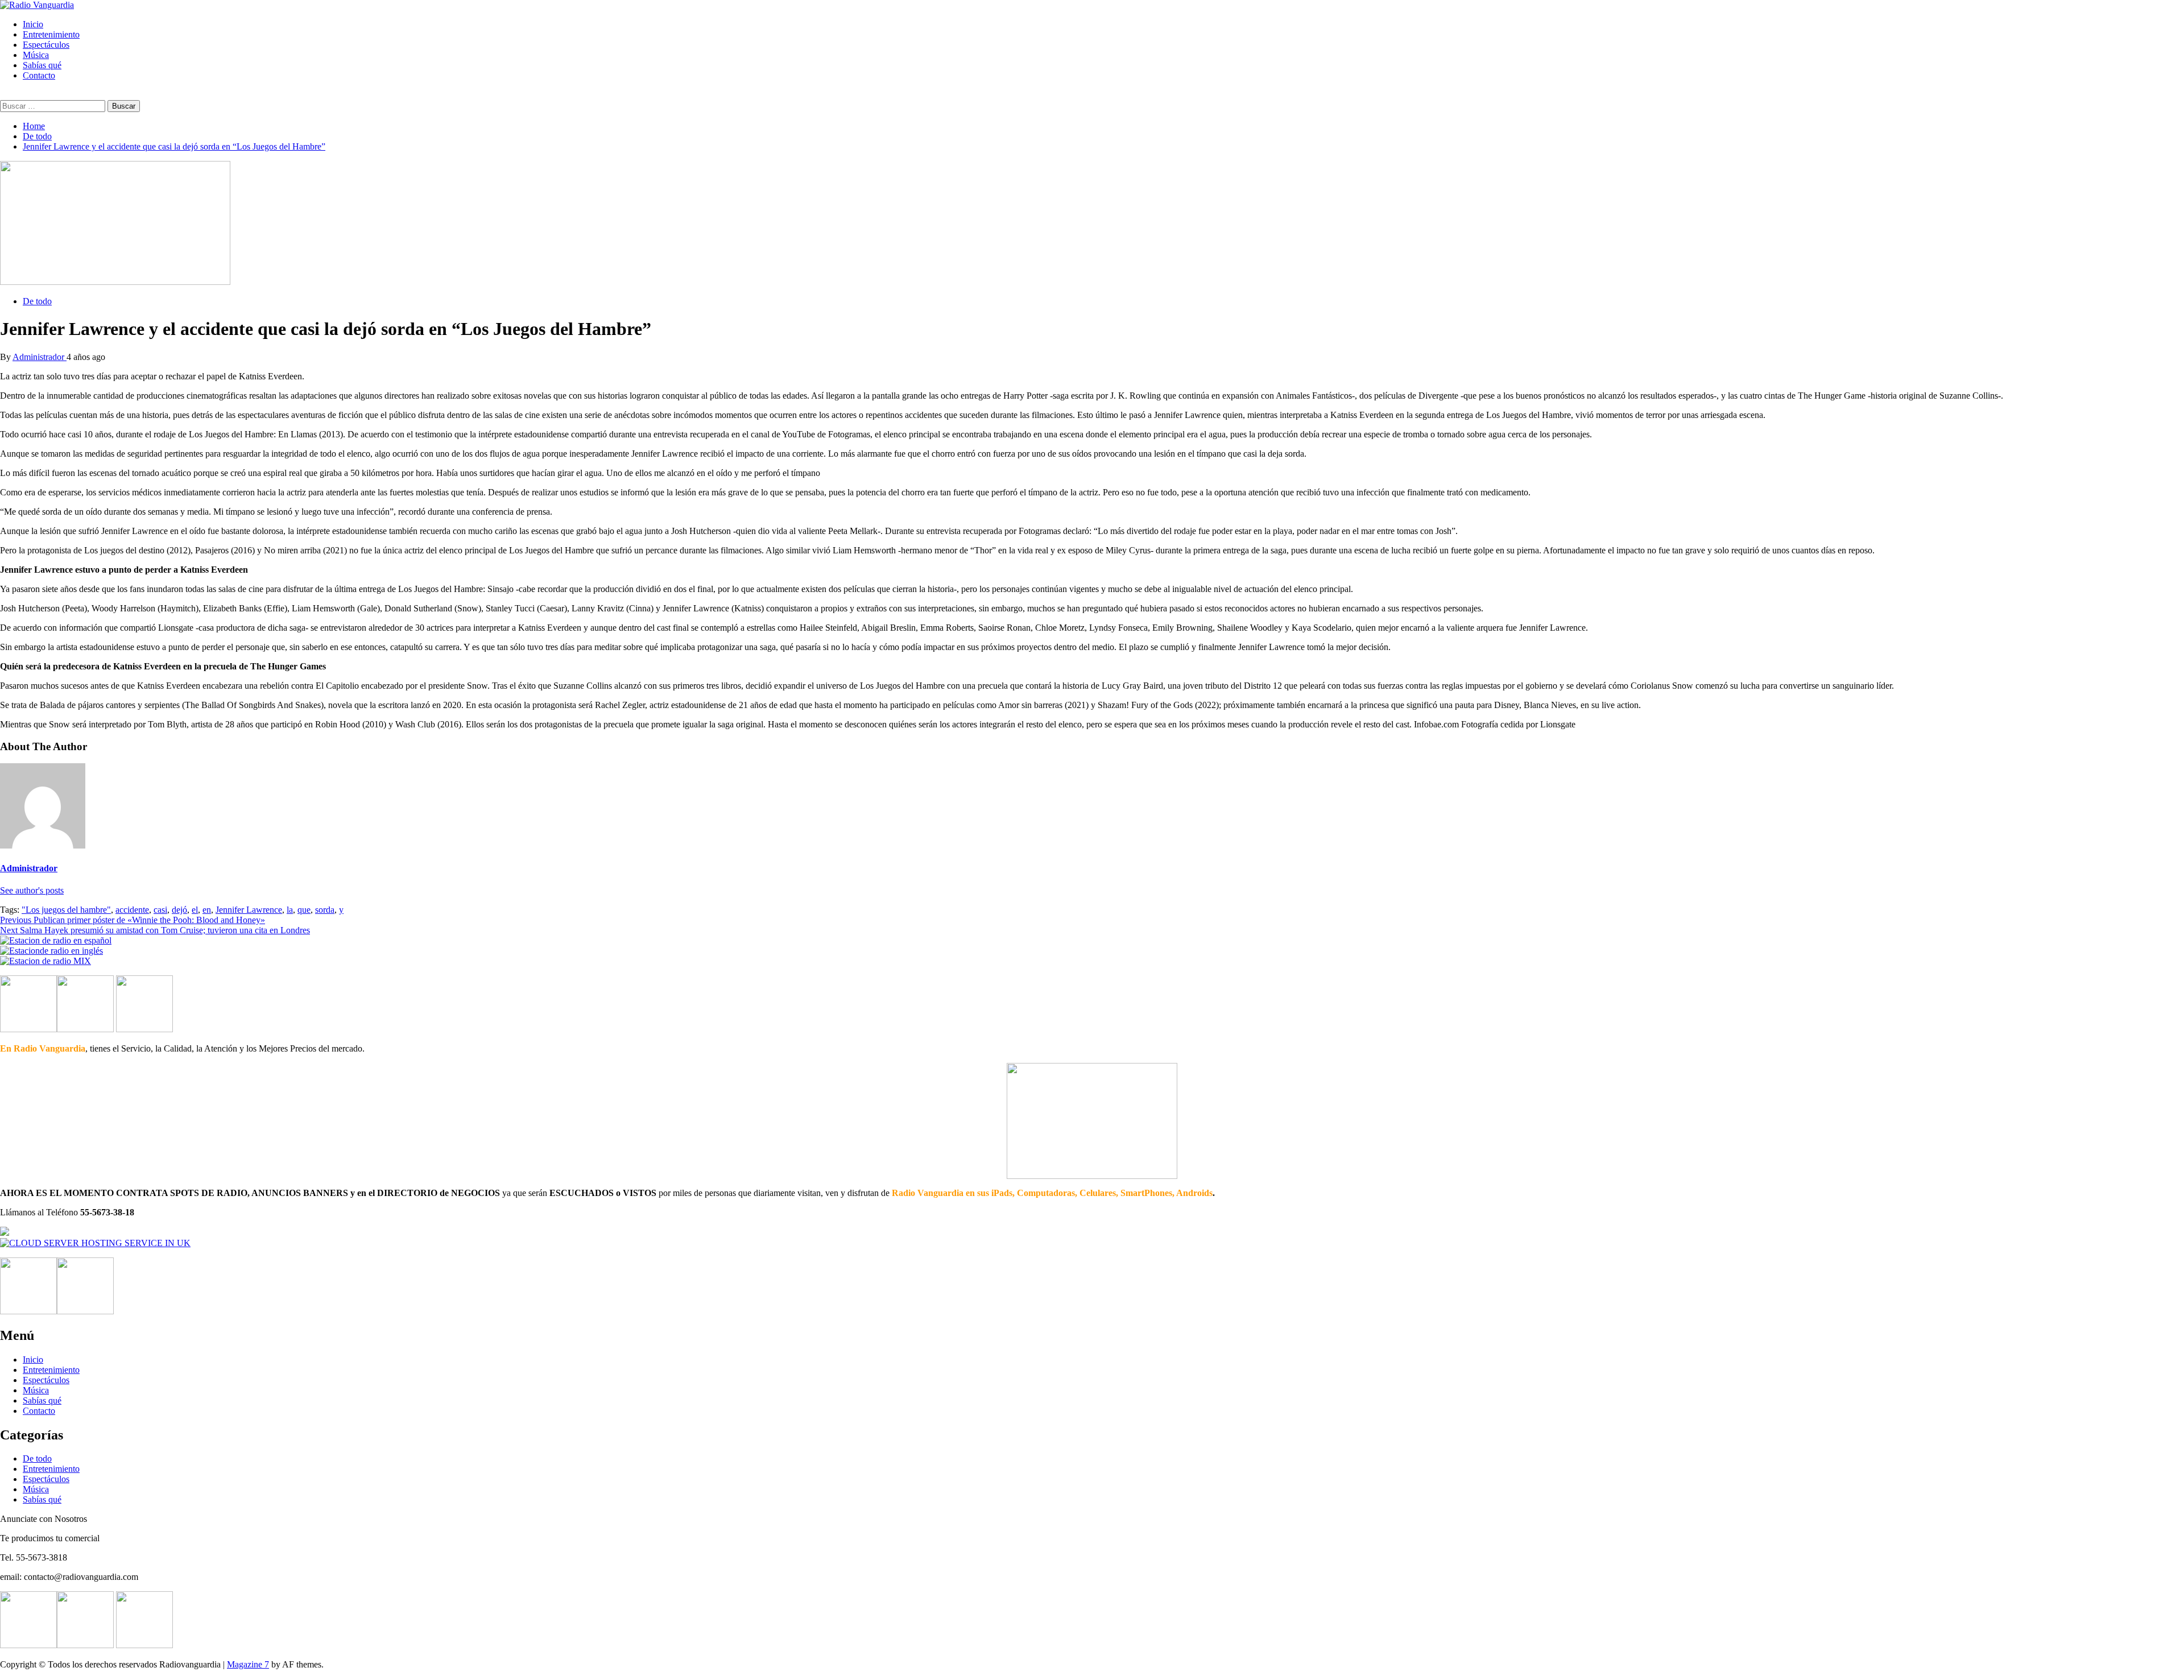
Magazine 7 (248, 1664)
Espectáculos (46, 45)
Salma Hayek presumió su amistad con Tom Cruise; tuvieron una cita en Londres (155, 930)
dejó (179, 910)
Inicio (33, 24)
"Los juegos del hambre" (66, 910)
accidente (132, 910)
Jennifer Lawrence (249, 910)
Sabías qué (42, 65)
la (290, 910)
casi (160, 910)
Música (36, 55)
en (207, 910)
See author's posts (32, 890)
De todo (37, 301)
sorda (325, 910)
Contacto (39, 75)
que (304, 910)
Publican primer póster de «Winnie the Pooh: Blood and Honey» (133, 920)
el (195, 910)
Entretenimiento (51, 34)
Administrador (40, 357)
